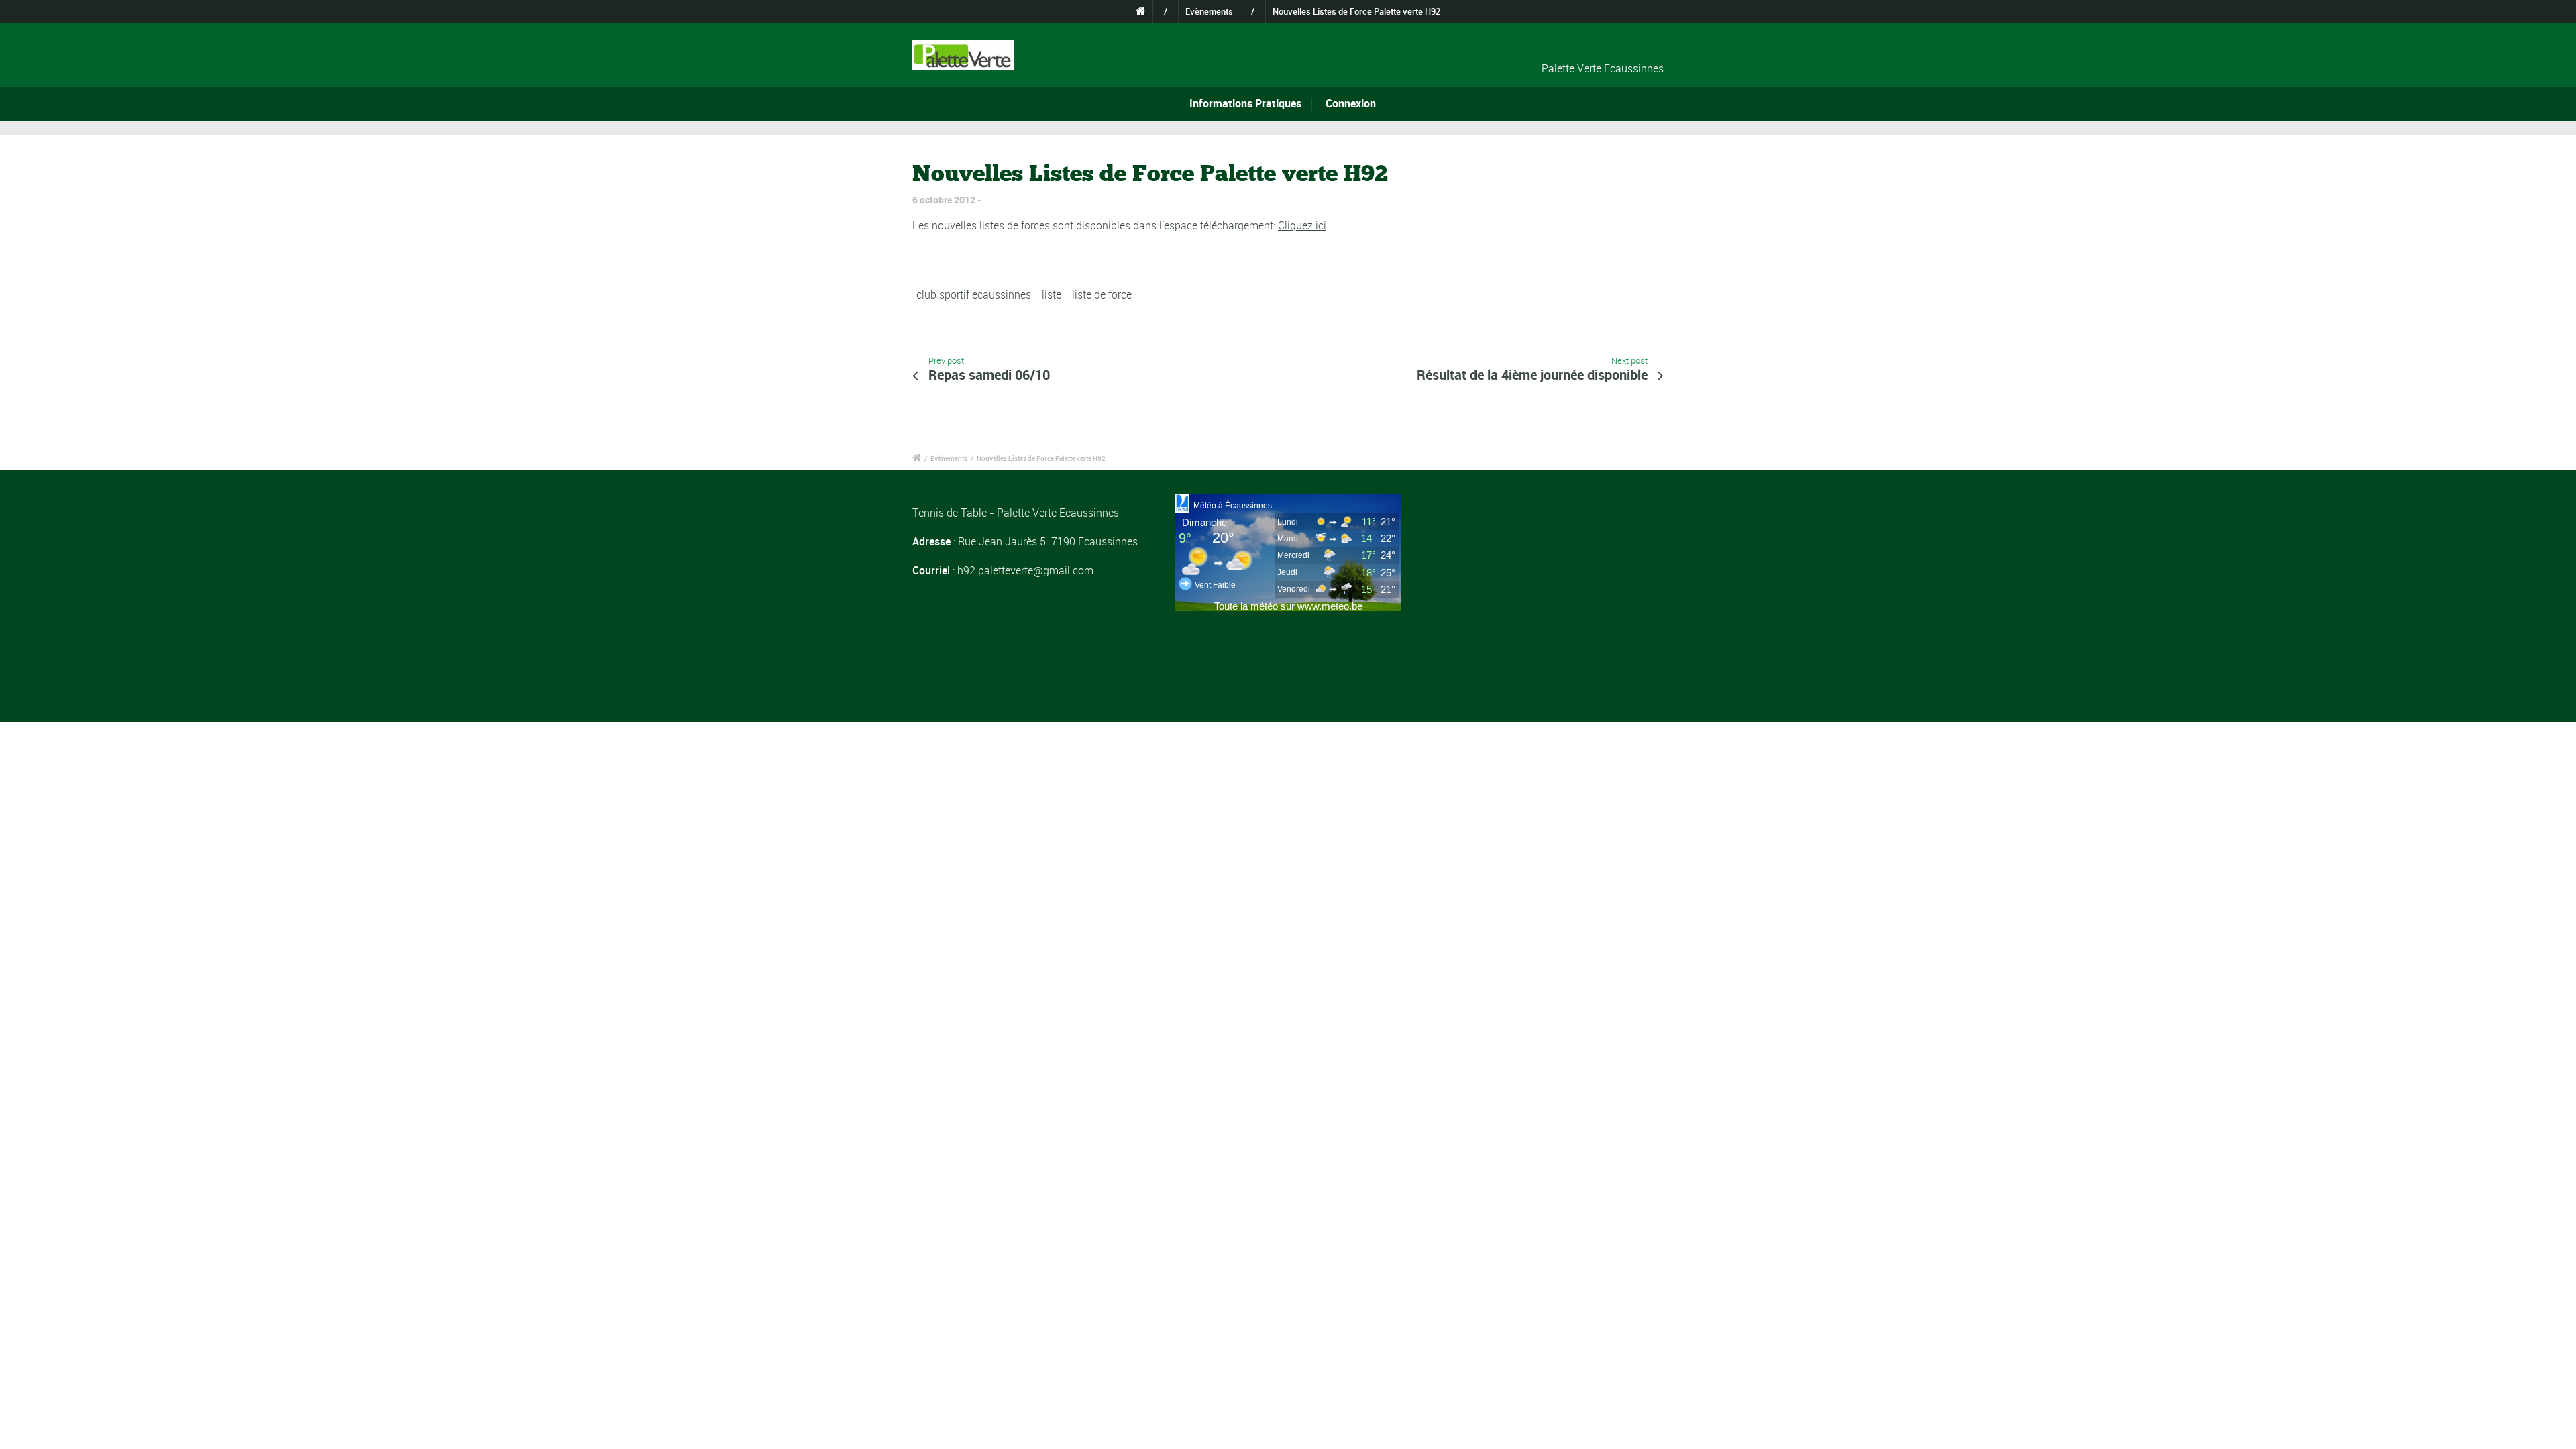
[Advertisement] (1551, 588)
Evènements (1209, 11)
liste (1052, 294)
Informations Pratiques (1245, 103)
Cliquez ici (1302, 225)
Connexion (1351, 103)
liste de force (1102, 294)
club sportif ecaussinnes (974, 294)
